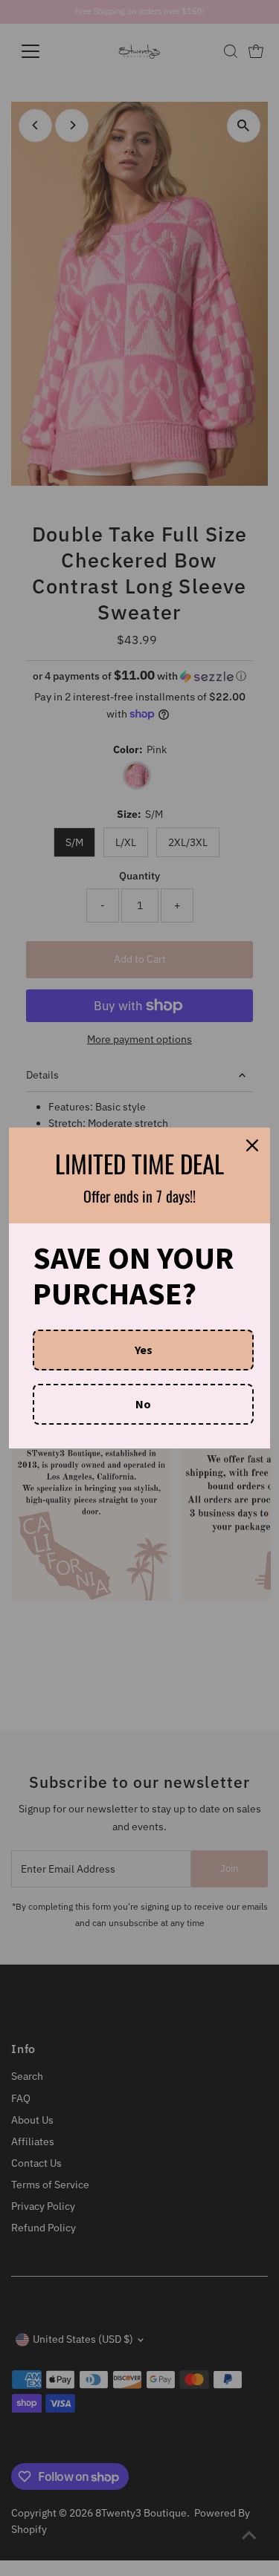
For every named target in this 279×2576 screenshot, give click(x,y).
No (143, 1404)
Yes (144, 1350)
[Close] (252, 1145)
